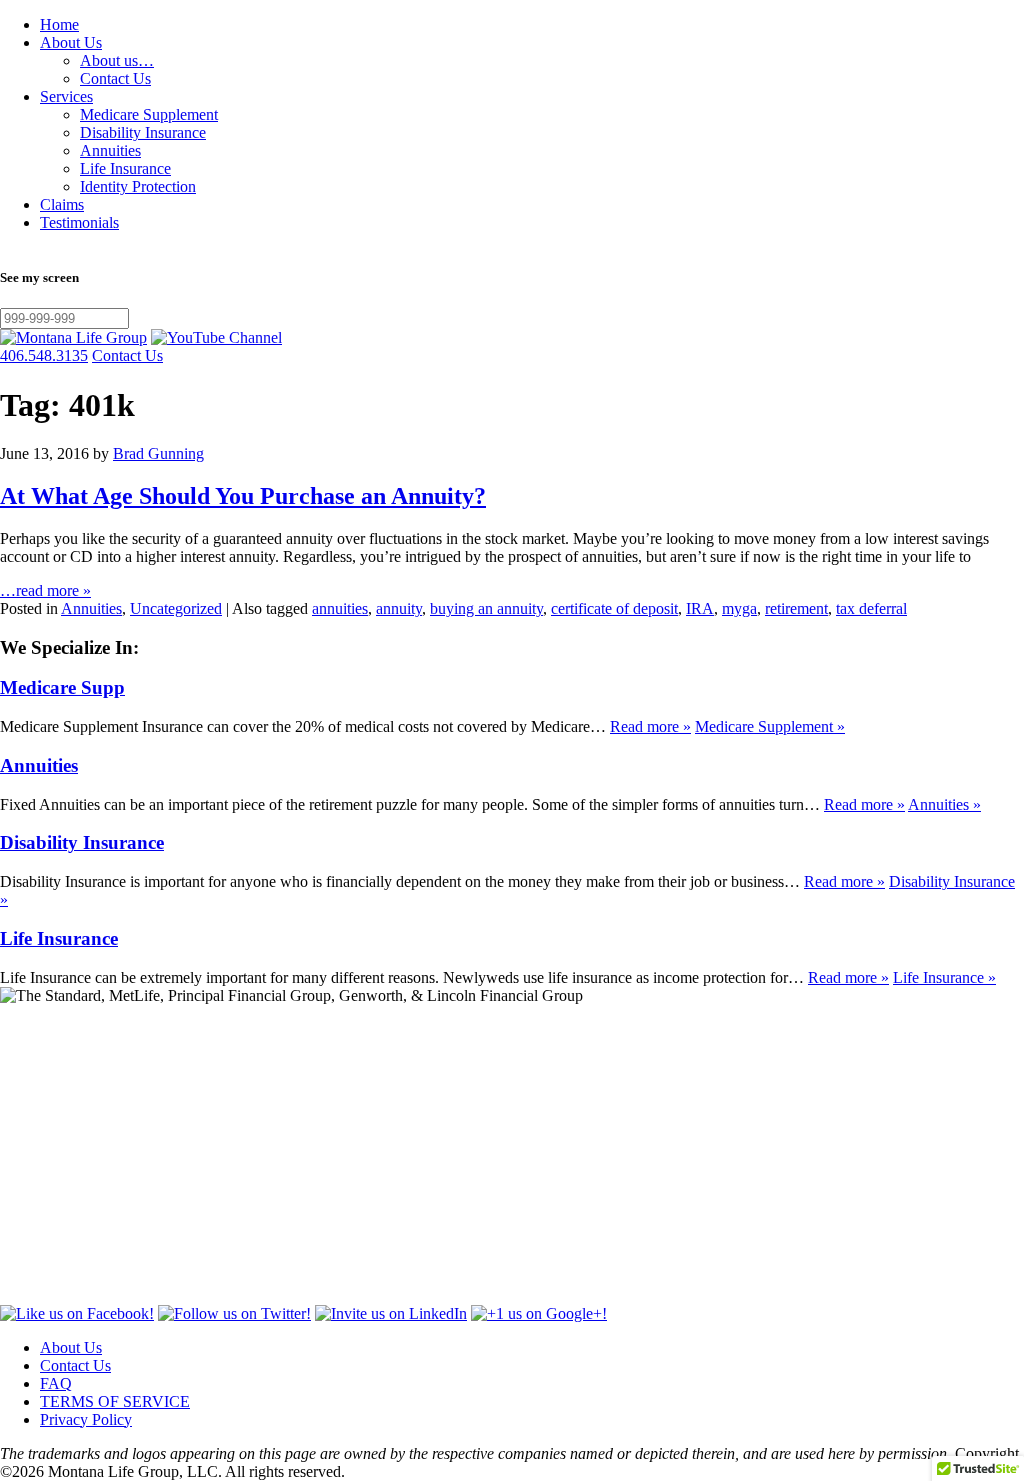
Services (66, 96)
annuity (399, 608)
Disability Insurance (143, 132)
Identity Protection (138, 186)
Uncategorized (176, 608)
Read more (650, 726)
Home (59, 24)
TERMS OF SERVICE (115, 1401)
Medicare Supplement (149, 114)
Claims (62, 204)
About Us (71, 42)
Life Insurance (125, 168)
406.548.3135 (44, 355)
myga (739, 608)
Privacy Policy (86, 1419)
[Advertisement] (512, 1155)
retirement (796, 608)
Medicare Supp (62, 687)
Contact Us (115, 78)
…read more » (45, 590)
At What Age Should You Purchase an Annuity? (243, 496)
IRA (700, 608)
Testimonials (79, 222)
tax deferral (871, 608)
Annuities (110, 150)
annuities (340, 608)
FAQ (56, 1383)
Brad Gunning (158, 453)
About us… (117, 60)
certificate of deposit (614, 608)
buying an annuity (486, 608)
